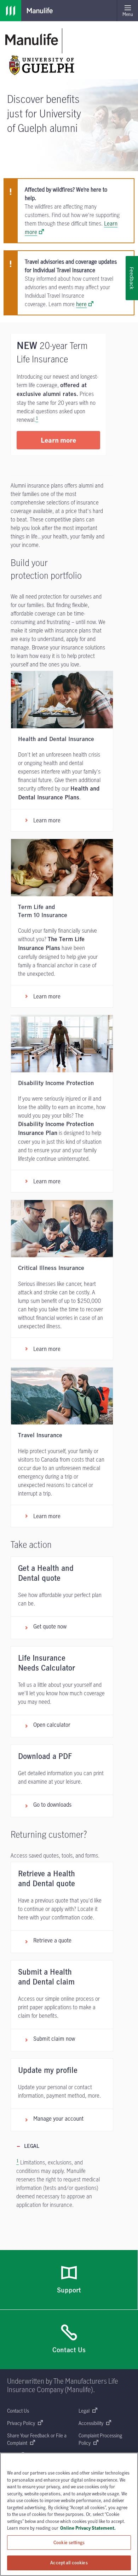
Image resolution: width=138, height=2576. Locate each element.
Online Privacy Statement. (88, 2528)
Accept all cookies (69, 2563)
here (81, 304)
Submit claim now (54, 2039)
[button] (58, 440)
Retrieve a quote (52, 1940)
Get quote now (50, 1626)
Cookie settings (69, 2542)
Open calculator (52, 1725)
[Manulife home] (32, 39)
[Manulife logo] (11, 11)
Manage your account (58, 2119)
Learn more (47, 820)
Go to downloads (52, 1805)
